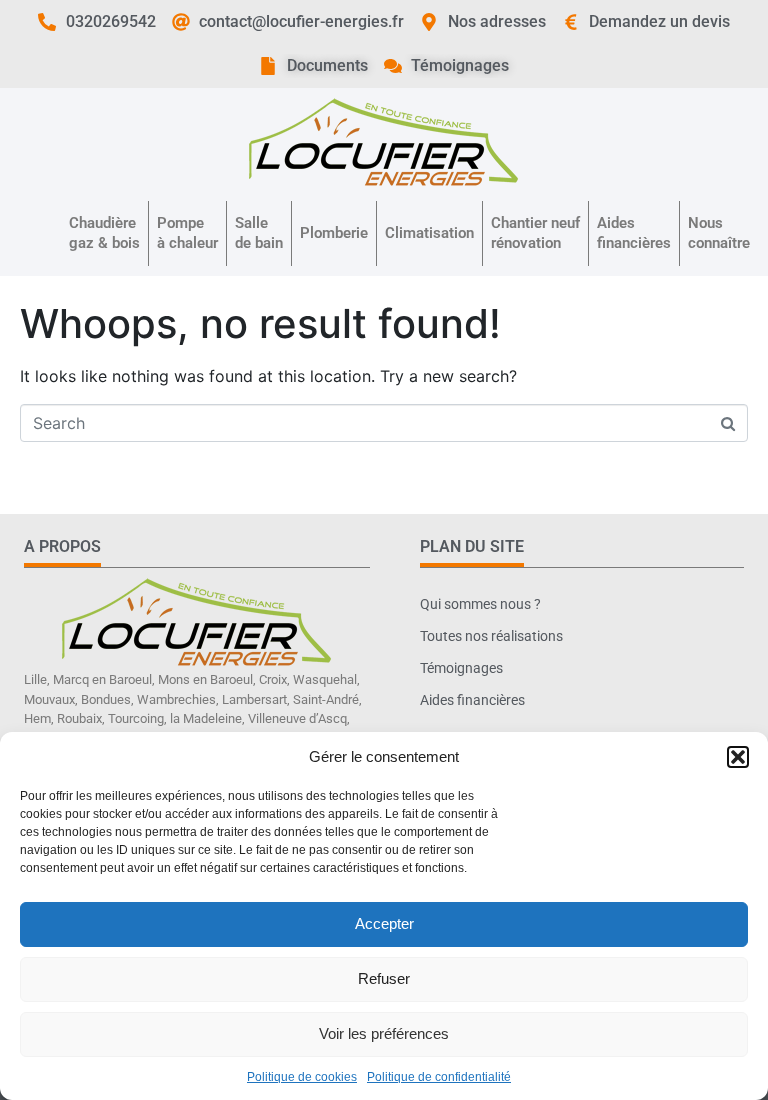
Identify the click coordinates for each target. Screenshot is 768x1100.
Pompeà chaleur (187, 233)
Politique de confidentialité (439, 1077)
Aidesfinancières (634, 233)
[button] (738, 757)
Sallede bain (259, 233)
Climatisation (429, 233)
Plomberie (334, 233)
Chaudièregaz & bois (104, 233)
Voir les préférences (384, 1033)
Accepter (384, 923)
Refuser (384, 978)
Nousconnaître (719, 233)
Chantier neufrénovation (535, 233)
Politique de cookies (302, 1077)
